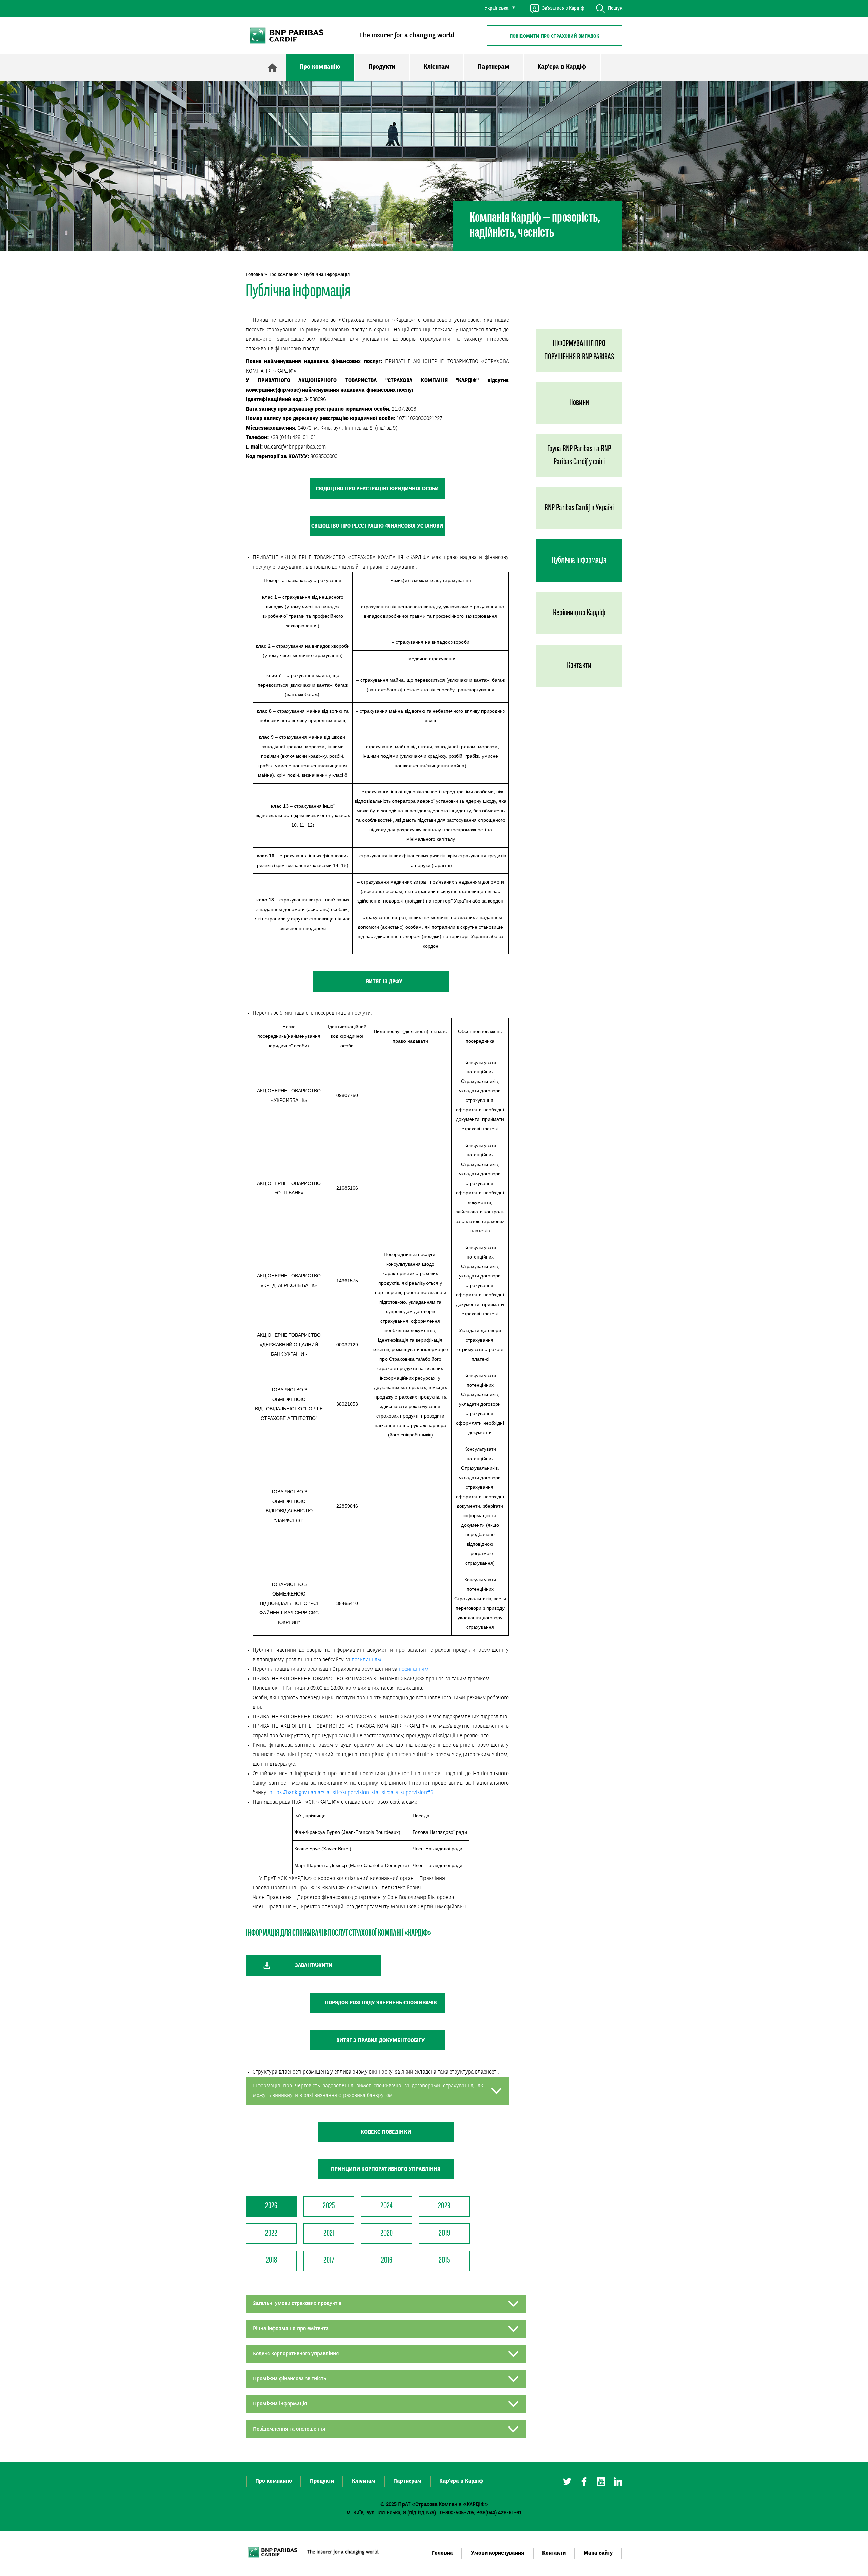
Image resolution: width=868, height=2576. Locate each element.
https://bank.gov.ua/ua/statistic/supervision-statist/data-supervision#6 (351, 1793)
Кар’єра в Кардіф (562, 67)
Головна (254, 275)
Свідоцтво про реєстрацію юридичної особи (377, 489)
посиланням (366, 1660)
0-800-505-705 (457, 2513)
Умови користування (498, 2553)
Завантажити (314, 1966)
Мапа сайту (598, 2553)
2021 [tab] (329, 2233)
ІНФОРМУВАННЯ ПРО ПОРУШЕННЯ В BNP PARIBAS (579, 351)
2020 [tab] (387, 2233)
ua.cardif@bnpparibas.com (295, 447)
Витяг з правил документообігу (381, 2041)
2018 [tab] (271, 2261)
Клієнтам (437, 67)
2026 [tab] (271, 2206)
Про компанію (320, 67)
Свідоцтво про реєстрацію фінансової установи (377, 526)
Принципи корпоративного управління (386, 2169)
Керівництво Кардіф (579, 613)
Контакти (579, 666)
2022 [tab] (271, 2233)
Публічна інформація (579, 561)
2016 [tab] (387, 2261)
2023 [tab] (444, 2206)
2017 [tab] (329, 2261)
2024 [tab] (387, 2206)
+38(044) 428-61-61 (499, 2513)
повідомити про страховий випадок (555, 36)
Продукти (382, 67)
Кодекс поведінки (386, 2132)
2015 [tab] (444, 2261)
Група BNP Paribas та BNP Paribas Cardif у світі (579, 456)
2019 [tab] (444, 2233)
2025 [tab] (329, 2206)
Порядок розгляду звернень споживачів (381, 2003)
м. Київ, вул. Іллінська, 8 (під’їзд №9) (391, 2513)
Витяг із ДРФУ (384, 982)
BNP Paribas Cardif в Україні (579, 508)
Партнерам (494, 67)
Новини (579, 403)
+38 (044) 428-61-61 (293, 438)
